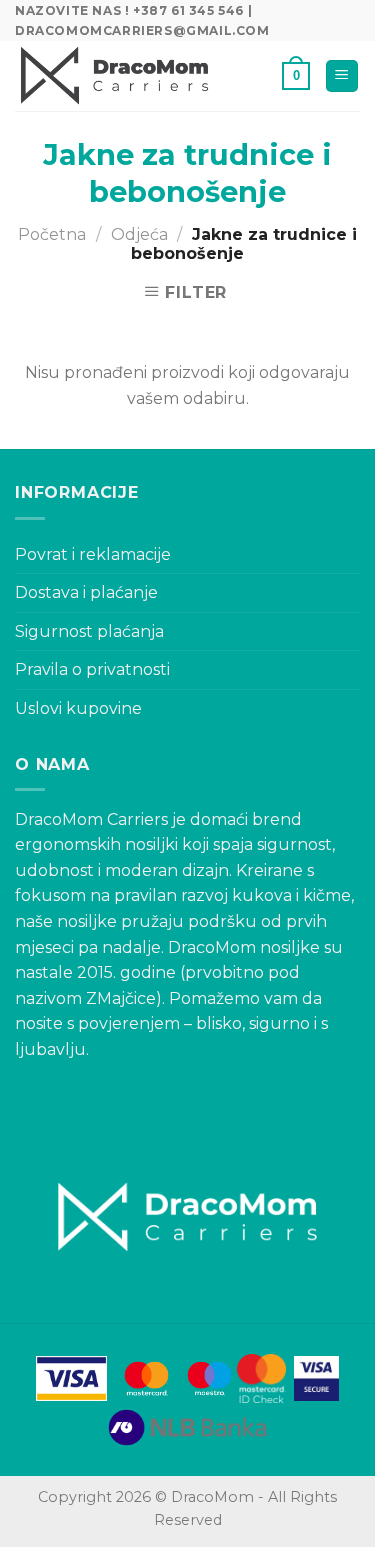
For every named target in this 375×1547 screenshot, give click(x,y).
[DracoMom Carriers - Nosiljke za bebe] (115, 76)
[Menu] (342, 76)
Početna (52, 234)
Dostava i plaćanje (86, 592)
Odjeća (139, 234)
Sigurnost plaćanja (89, 631)
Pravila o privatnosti (92, 669)
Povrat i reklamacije (93, 554)
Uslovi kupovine (78, 708)
